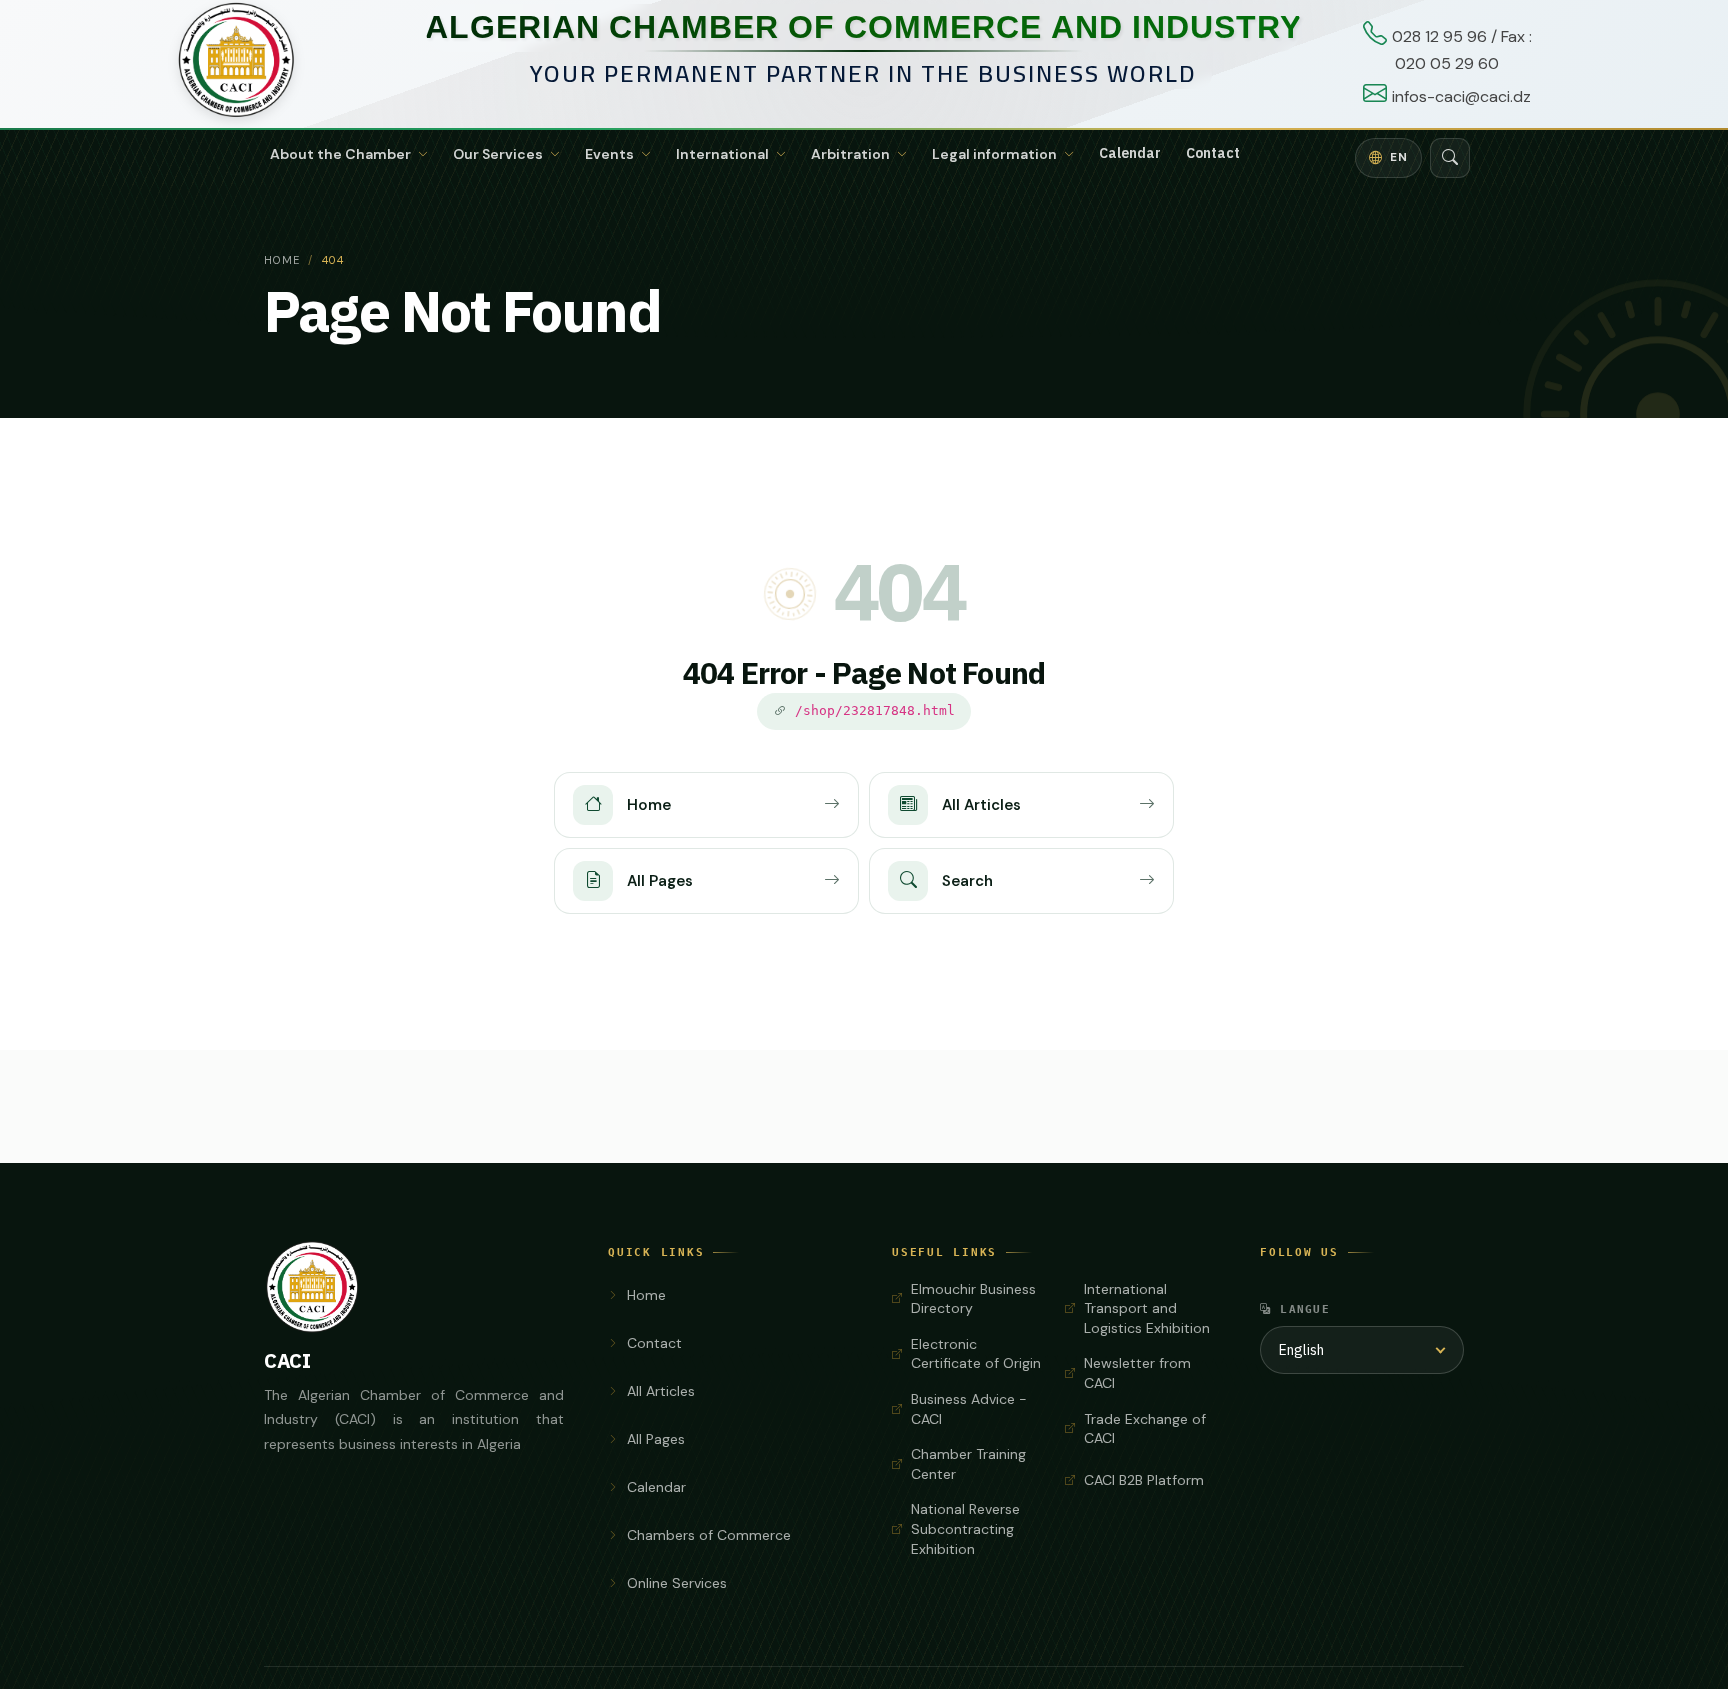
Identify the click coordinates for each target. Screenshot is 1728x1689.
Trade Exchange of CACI (1145, 1429)
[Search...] (1450, 158)
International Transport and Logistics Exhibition (1147, 1308)
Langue (1305, 1309)
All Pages (656, 1439)
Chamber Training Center (968, 1464)
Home (282, 260)
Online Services (677, 1583)
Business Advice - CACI (969, 1409)
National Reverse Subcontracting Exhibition (965, 1528)
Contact (1213, 153)
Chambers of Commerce (709, 1535)
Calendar (1130, 153)
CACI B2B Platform (1144, 1480)
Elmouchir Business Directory (973, 1299)
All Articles (661, 1391)
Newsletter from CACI (1137, 1373)
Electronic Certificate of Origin (976, 1354)
